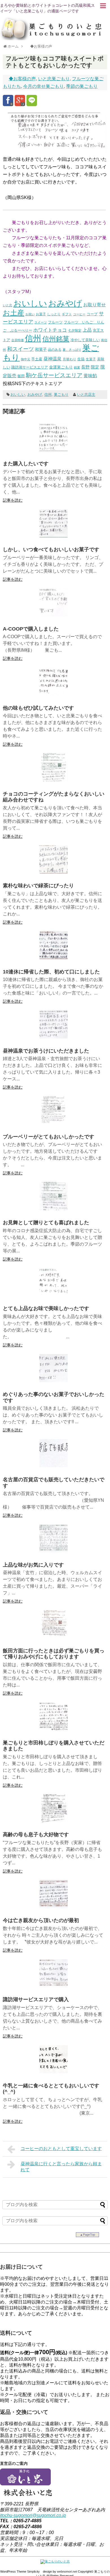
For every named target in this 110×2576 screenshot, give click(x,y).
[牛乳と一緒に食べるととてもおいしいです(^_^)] (54, 2072)
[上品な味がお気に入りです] (54, 1551)
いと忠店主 (86, 395)
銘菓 (77, 367)
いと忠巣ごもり (54, 79)
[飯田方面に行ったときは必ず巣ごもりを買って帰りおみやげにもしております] (54, 1637)
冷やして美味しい (85, 340)
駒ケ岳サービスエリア (54, 375)
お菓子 (41, 314)
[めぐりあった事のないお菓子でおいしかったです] (54, 1381)
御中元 (26, 359)
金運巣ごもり (61, 367)
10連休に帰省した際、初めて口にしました (51, 972)
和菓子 (41, 349)
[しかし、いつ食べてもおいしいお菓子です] (54, 536)
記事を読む (13, 500)
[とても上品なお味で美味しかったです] (54, 1295)
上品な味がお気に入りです (33, 1565)
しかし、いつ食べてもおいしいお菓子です (51, 549)
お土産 (14, 313)
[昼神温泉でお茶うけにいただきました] (54, 1037)
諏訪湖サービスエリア (30, 367)
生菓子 (91, 359)
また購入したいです (26, 464)
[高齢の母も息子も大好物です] (54, 1821)
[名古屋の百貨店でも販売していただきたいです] (54, 1466)
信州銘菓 (56, 339)
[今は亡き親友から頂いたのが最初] (54, 1907)
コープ (92, 314)
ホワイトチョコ (50, 330)
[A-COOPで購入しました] (54, 615)
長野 (85, 367)
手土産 (37, 359)
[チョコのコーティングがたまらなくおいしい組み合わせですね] (54, 780)
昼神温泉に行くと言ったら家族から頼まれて (61, 2167)
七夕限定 (75, 330)
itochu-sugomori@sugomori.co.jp (33, 2515)
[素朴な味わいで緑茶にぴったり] (54, 872)
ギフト (67, 314)
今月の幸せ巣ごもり (43, 86)
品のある (55, 350)
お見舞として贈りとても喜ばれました (46, 1223)
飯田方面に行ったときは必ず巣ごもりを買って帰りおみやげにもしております (54, 1654)
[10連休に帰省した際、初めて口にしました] (54, 958)
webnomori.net (67, 2571)
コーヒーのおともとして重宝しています (61, 2149)
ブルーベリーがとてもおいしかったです (49, 1137)
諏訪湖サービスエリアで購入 (36, 1999)
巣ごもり (61, 395)
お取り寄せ (94, 305)
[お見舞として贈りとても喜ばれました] (54, 1209)
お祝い (30, 314)
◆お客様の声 (22, 79)
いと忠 (7, 305)
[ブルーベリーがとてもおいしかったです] (54, 1123)
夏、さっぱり (72, 350)
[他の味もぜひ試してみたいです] (54, 694)
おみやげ (65, 303)
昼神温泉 (52, 359)
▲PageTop (87, 2235)
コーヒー (79, 314)
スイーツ (41, 322)
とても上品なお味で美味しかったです (46, 1308)
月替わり (69, 359)
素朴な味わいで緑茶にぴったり (38, 886)
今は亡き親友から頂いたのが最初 (41, 1920)
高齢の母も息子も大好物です (36, 1835)
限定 (95, 367)
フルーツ (55, 322)
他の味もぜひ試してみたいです (38, 708)
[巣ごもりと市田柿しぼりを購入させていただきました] (54, 1729)
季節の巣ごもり (82, 86)
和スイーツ (20, 349)
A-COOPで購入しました (31, 629)
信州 (33, 338)
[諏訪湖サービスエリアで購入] (54, 1986)
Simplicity (33, 2571)
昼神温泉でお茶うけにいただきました (46, 1051)
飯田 (21, 376)
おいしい (30, 303)
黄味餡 (90, 376)
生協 (81, 359)
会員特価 (17, 340)
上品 (87, 330)
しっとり (54, 314)
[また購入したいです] (54, 450)
